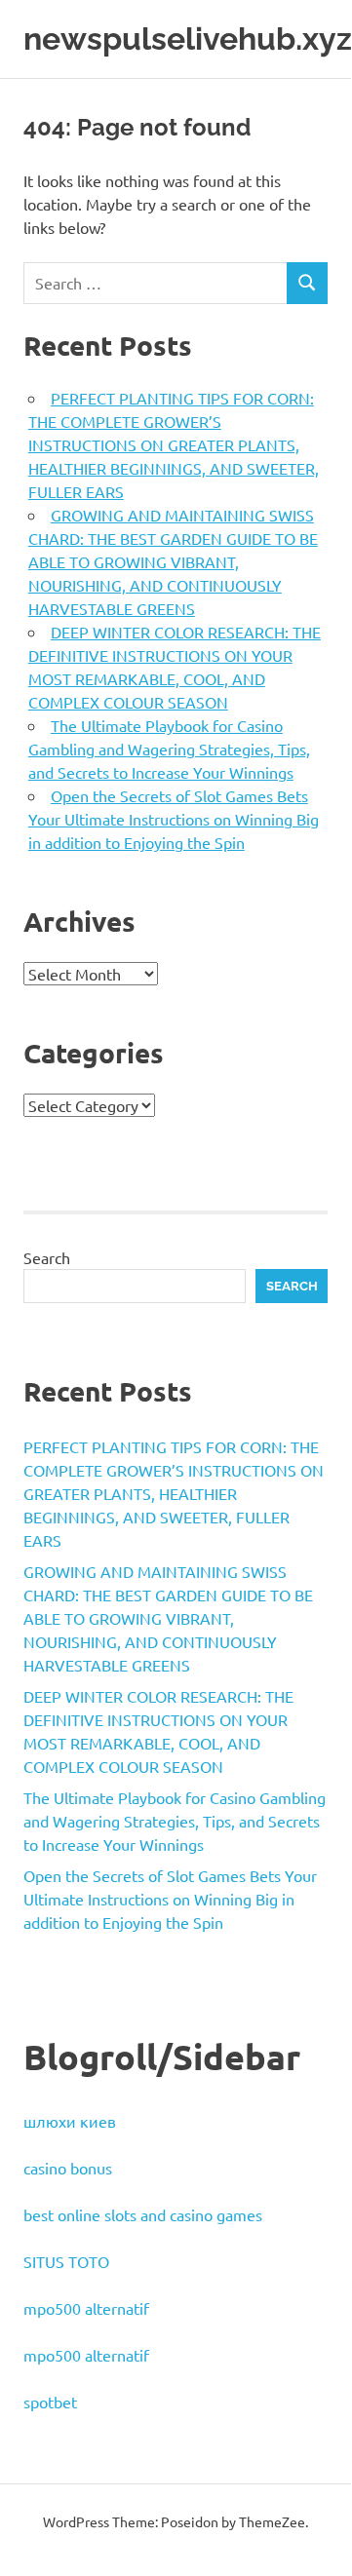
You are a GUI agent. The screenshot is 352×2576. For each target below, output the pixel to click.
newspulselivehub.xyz (188, 38)
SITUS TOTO (66, 2261)
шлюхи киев (70, 2121)
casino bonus (68, 2168)
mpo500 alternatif (86, 2308)
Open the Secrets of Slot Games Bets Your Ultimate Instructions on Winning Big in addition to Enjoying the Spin (174, 819)
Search (47, 1257)
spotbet (50, 2402)
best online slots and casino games (143, 2214)
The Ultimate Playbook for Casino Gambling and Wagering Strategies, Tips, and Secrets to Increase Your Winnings (169, 749)
